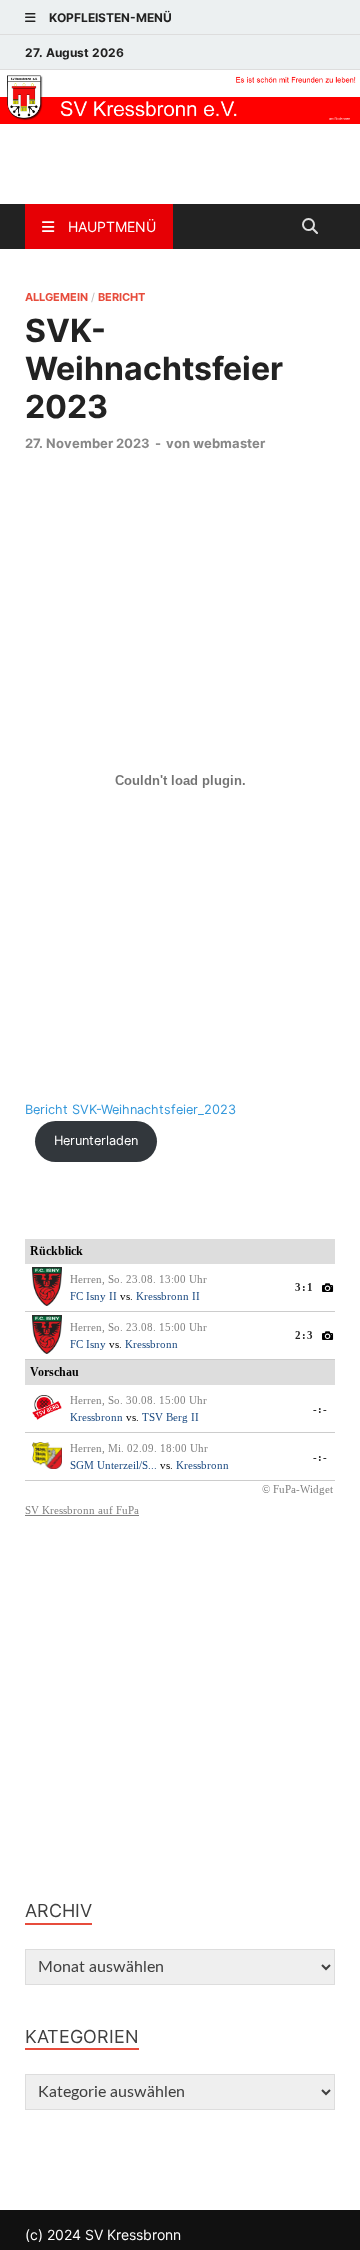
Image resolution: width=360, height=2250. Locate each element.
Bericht (121, 297)
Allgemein (56, 297)
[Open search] (310, 227)
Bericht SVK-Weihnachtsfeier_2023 (130, 1109)
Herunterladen (96, 1140)
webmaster (229, 443)
